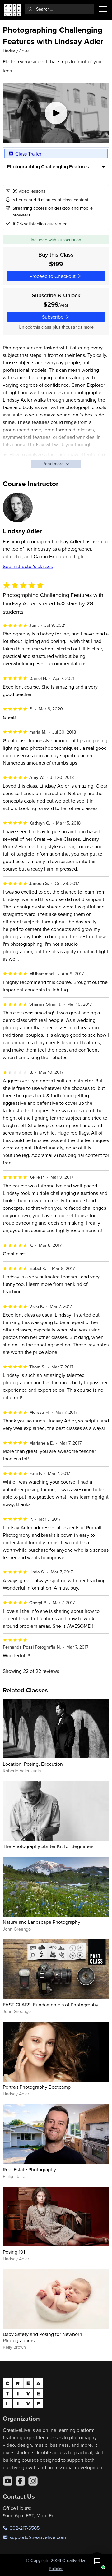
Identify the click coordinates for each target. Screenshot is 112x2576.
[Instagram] (33, 2481)
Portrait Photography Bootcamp (37, 2087)
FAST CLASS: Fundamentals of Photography (51, 2005)
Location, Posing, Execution (33, 1764)
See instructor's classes (28, 566)
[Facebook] (20, 2481)
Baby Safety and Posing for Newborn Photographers (42, 2337)
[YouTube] (8, 2481)
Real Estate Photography (29, 2169)
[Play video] (56, 113)
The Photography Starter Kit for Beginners (48, 1846)
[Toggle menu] (103, 9)
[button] (97, 2561)
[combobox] (60, 9)
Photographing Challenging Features (48, 167)
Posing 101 (14, 2252)
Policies (56, 2569)
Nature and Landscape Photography (42, 1922)
